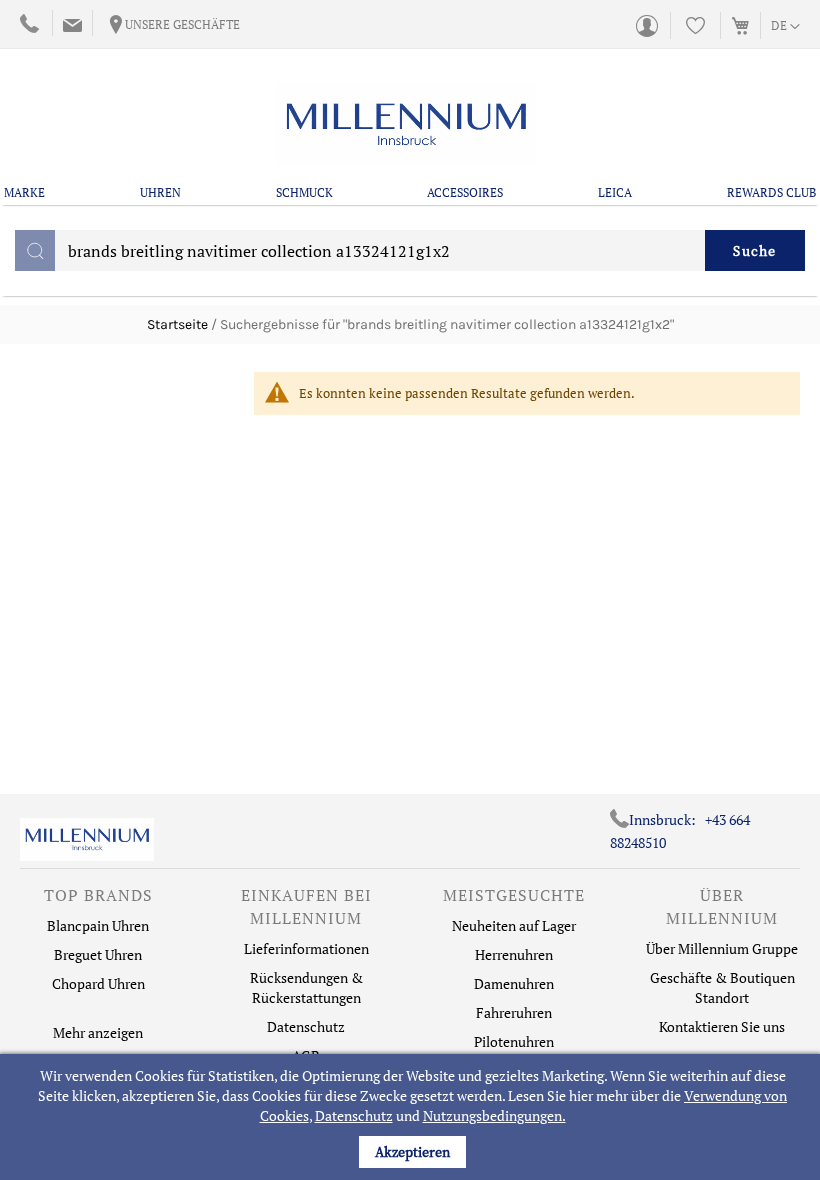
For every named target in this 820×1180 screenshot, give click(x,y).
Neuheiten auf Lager (514, 925)
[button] (785, 27)
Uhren (160, 192)
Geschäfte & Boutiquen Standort (722, 987)
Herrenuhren (514, 954)
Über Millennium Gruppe (722, 948)
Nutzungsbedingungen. (494, 1115)
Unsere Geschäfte (182, 24)
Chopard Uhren (98, 983)
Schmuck (304, 192)
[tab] (98, 900)
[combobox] (410, 250)
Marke (24, 192)
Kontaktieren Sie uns (722, 1026)
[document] (412, 1117)
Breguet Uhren (98, 954)
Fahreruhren (514, 1012)
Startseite (177, 324)
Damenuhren (514, 983)
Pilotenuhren (514, 1041)
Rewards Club (771, 192)
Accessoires (465, 192)
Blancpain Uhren (98, 925)
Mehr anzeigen (98, 1032)
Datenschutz (354, 1115)
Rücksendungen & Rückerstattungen (306, 987)
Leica (615, 192)
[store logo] (406, 124)
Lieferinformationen (306, 948)
